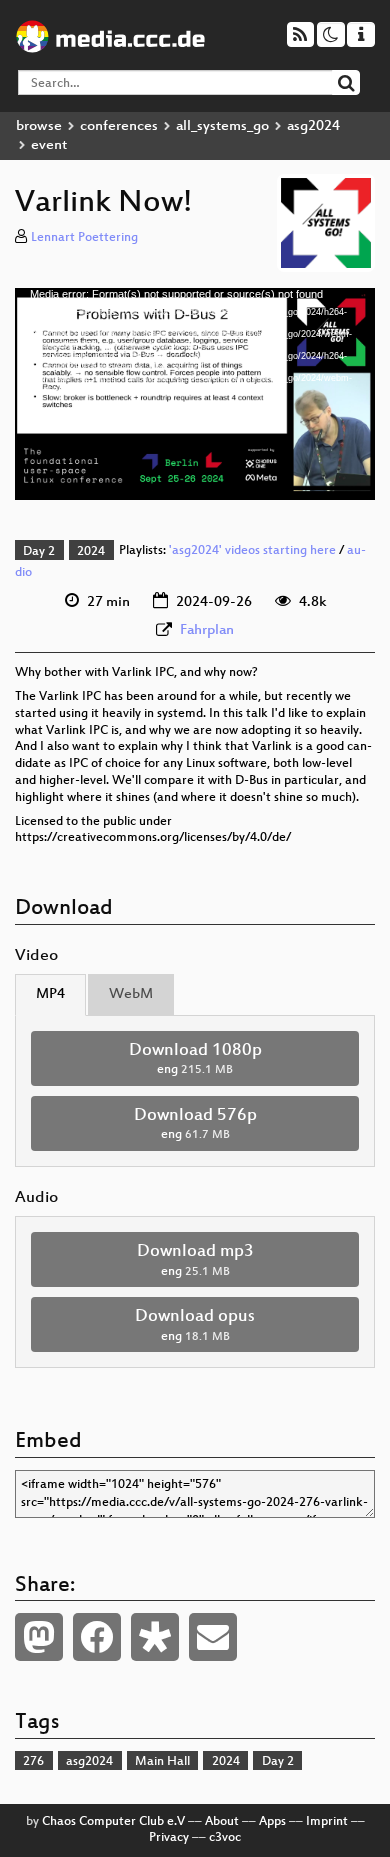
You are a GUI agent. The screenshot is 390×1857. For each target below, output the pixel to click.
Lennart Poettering (84, 238)
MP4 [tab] (50, 994)
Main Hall (162, 1762)
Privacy (169, 1838)
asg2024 (313, 126)
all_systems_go (222, 126)
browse (39, 126)
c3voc (225, 1838)
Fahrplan (207, 630)
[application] (195, 394)
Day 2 (39, 552)
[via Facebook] (97, 1637)
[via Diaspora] (155, 1637)
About (222, 1822)
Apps (272, 1822)
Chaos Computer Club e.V (113, 1822)
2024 (91, 552)
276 (33, 1762)
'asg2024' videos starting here (252, 552)
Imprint (327, 1822)
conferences (119, 126)
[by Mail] (213, 1637)
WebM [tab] (131, 994)
